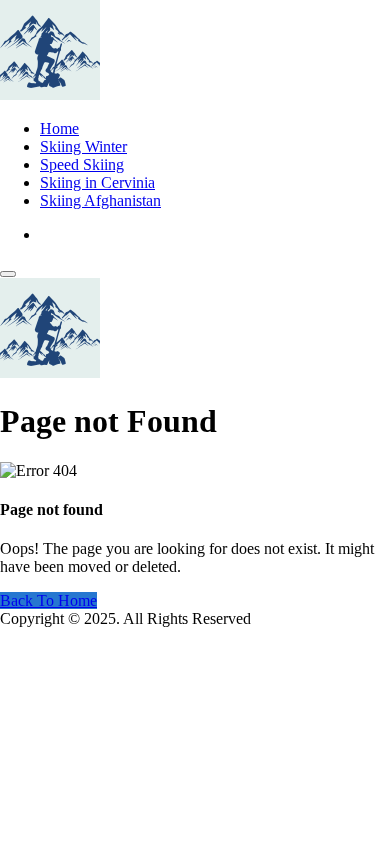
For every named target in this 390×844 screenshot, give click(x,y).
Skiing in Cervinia (97, 182)
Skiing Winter (83, 146)
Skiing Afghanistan (100, 200)
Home (59, 128)
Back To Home (48, 600)
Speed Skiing (82, 164)
